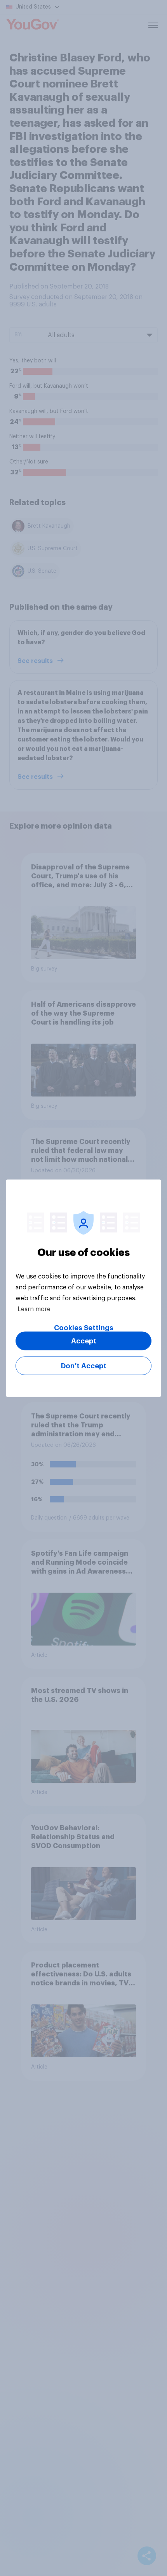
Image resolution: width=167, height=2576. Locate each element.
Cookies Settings (84, 1327)
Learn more (34, 1309)
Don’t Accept (84, 1366)
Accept (84, 1341)
